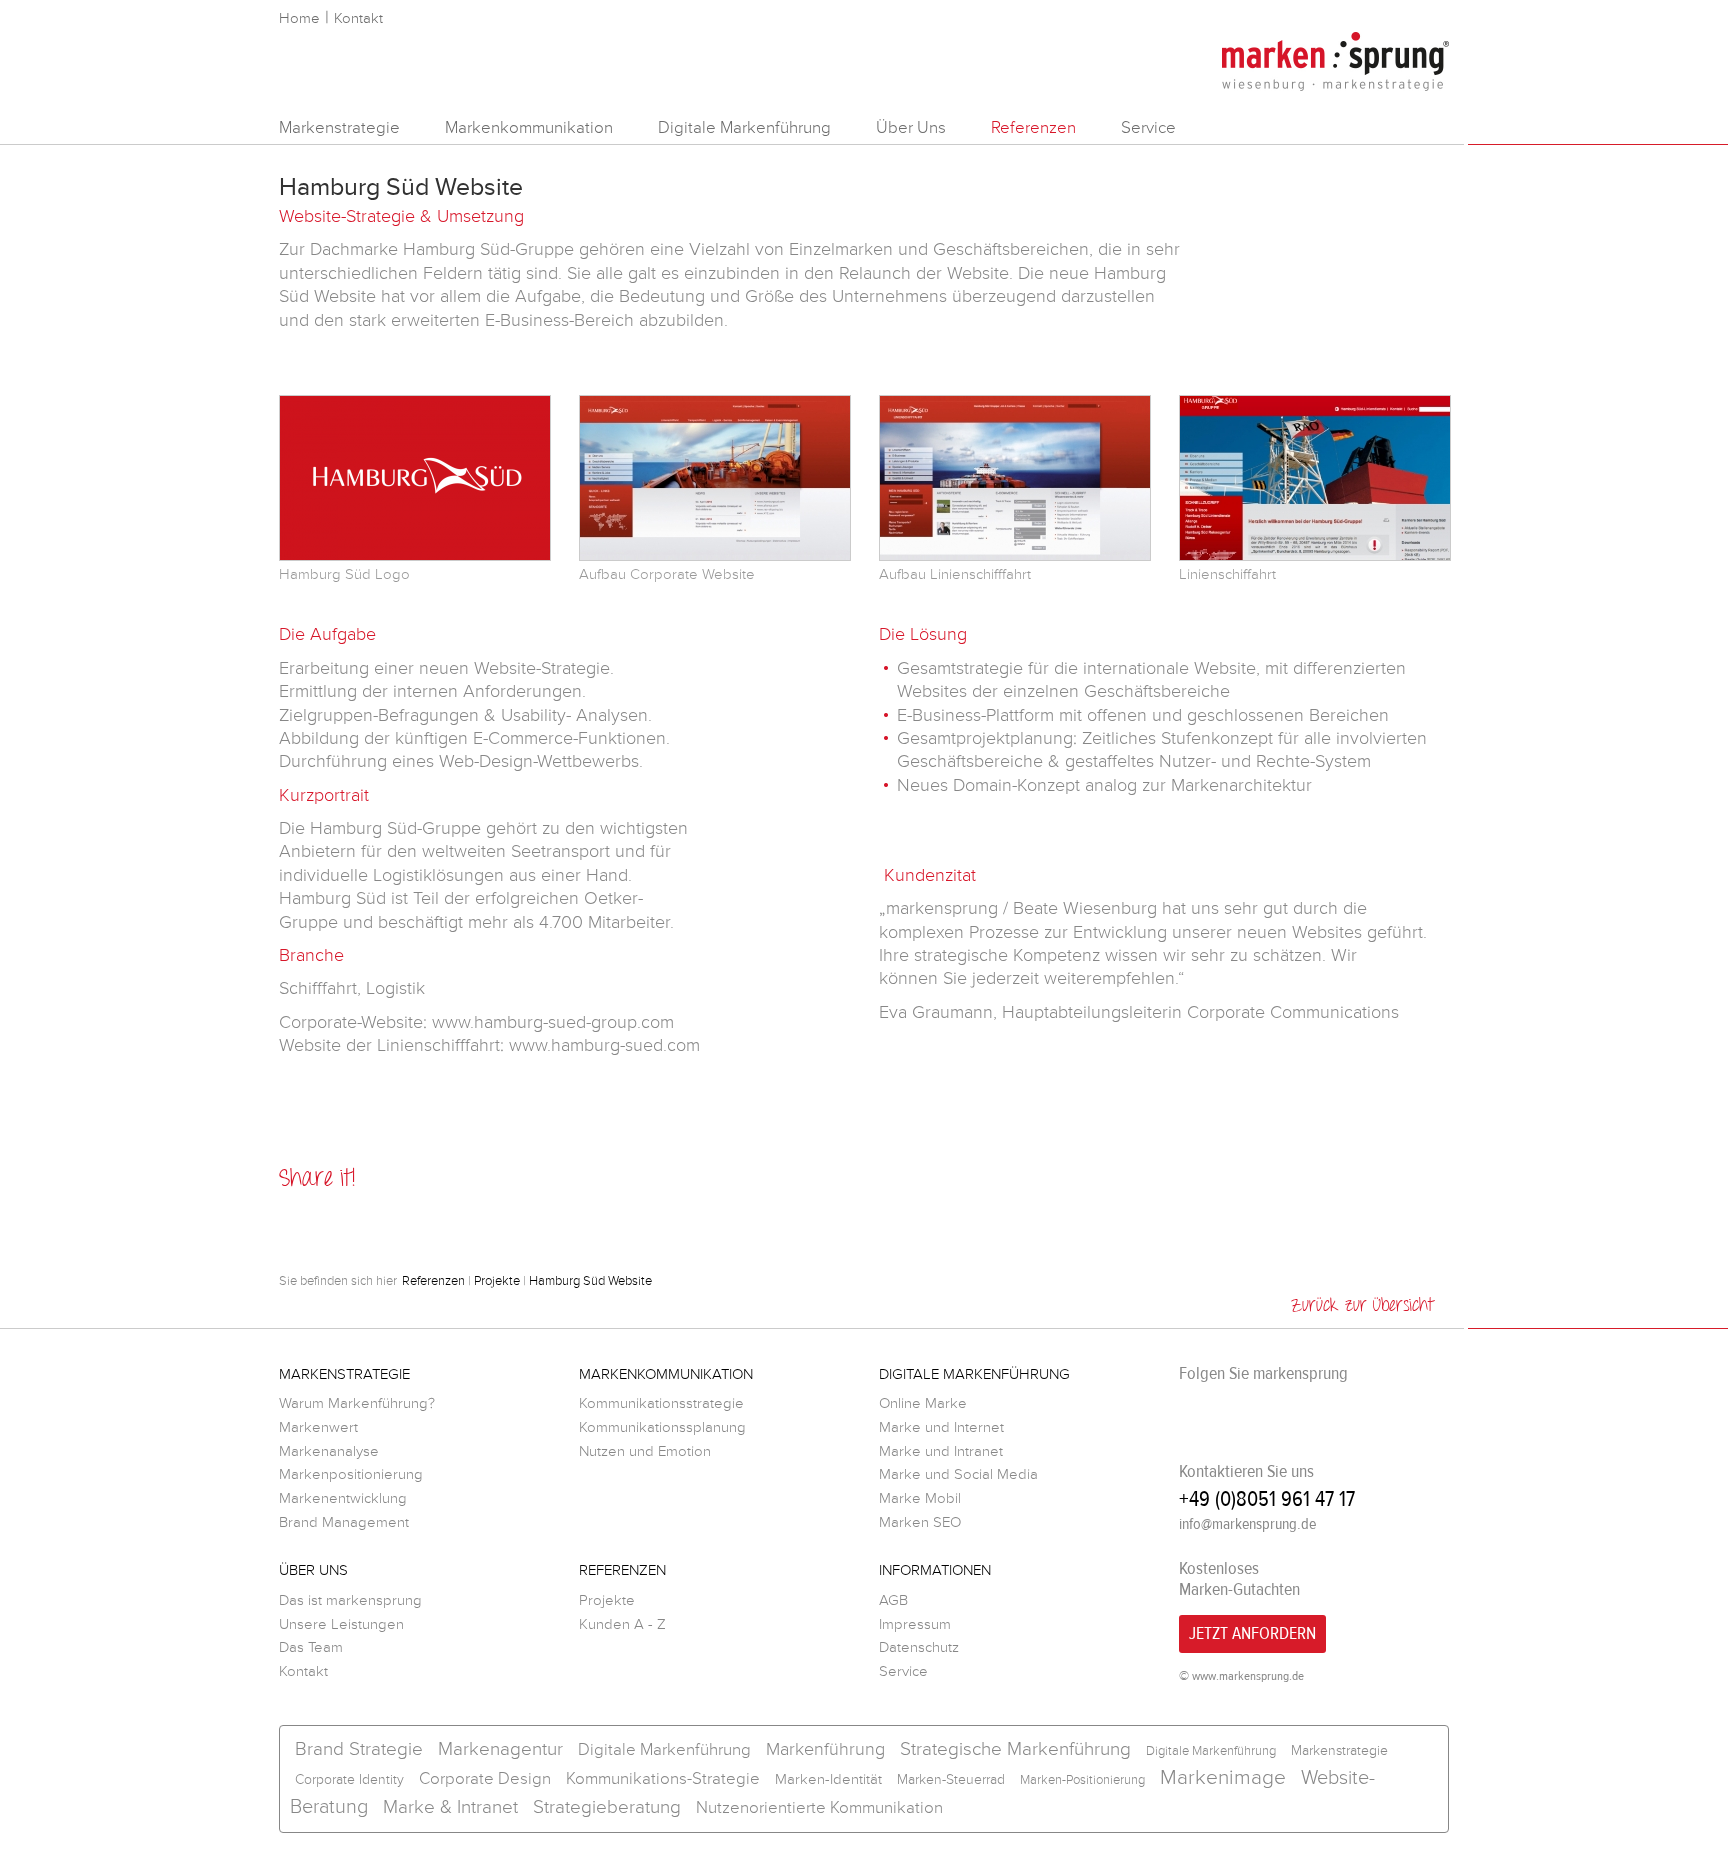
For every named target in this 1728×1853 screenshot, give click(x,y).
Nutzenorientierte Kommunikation (819, 1807)
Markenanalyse (329, 1451)
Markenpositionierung (351, 1474)
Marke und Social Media (958, 1474)
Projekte (497, 1281)
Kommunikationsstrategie (661, 1403)
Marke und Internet (941, 1427)
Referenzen (1033, 127)
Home (299, 18)
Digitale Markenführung (744, 127)
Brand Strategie (359, 1749)
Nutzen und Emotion (645, 1451)
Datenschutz (919, 1647)
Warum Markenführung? (357, 1403)
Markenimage (1223, 1777)
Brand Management (344, 1522)
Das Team (311, 1647)
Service (1148, 127)
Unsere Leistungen (341, 1624)
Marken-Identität (828, 1779)
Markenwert (318, 1427)
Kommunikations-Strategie (663, 1778)
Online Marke (923, 1403)
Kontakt (358, 18)
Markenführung (825, 1749)
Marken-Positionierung (1082, 1780)
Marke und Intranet (941, 1451)
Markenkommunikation (529, 127)
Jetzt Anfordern (1252, 1633)
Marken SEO (920, 1522)
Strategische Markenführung (1015, 1749)
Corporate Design (485, 1778)
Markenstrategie (339, 127)
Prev (211, 489)
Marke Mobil (920, 1498)
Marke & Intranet (450, 1807)
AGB (893, 1600)
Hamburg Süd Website (590, 1281)
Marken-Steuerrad (951, 1779)
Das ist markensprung (350, 1600)
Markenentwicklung (343, 1498)
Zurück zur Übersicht (1362, 1306)
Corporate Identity (349, 1779)
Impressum (915, 1624)
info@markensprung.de (1247, 1524)
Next (1517, 489)
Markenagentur (500, 1749)
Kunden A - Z (622, 1624)
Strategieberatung (607, 1807)
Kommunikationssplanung (662, 1427)
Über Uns (911, 127)
